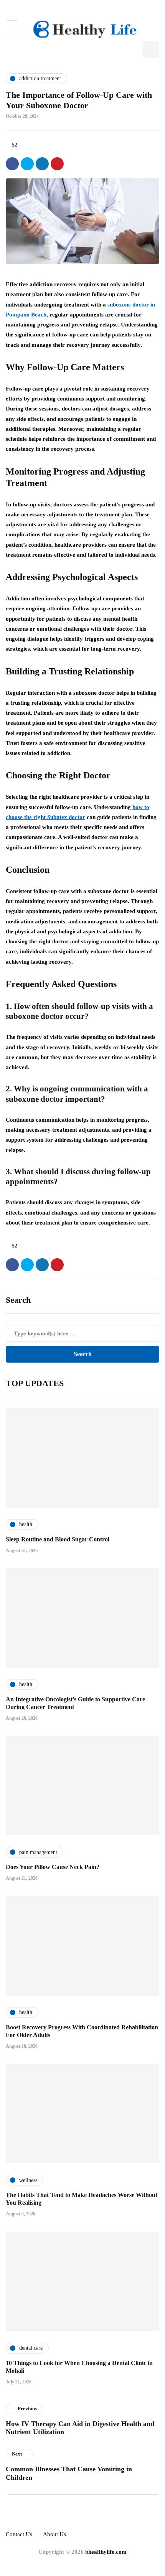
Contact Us (19, 2534)
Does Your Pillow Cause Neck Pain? (53, 1867)
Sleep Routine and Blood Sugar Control (58, 1539)
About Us (54, 2534)
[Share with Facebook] (12, 164)
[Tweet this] (27, 164)
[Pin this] (57, 164)
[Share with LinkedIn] (42, 164)
